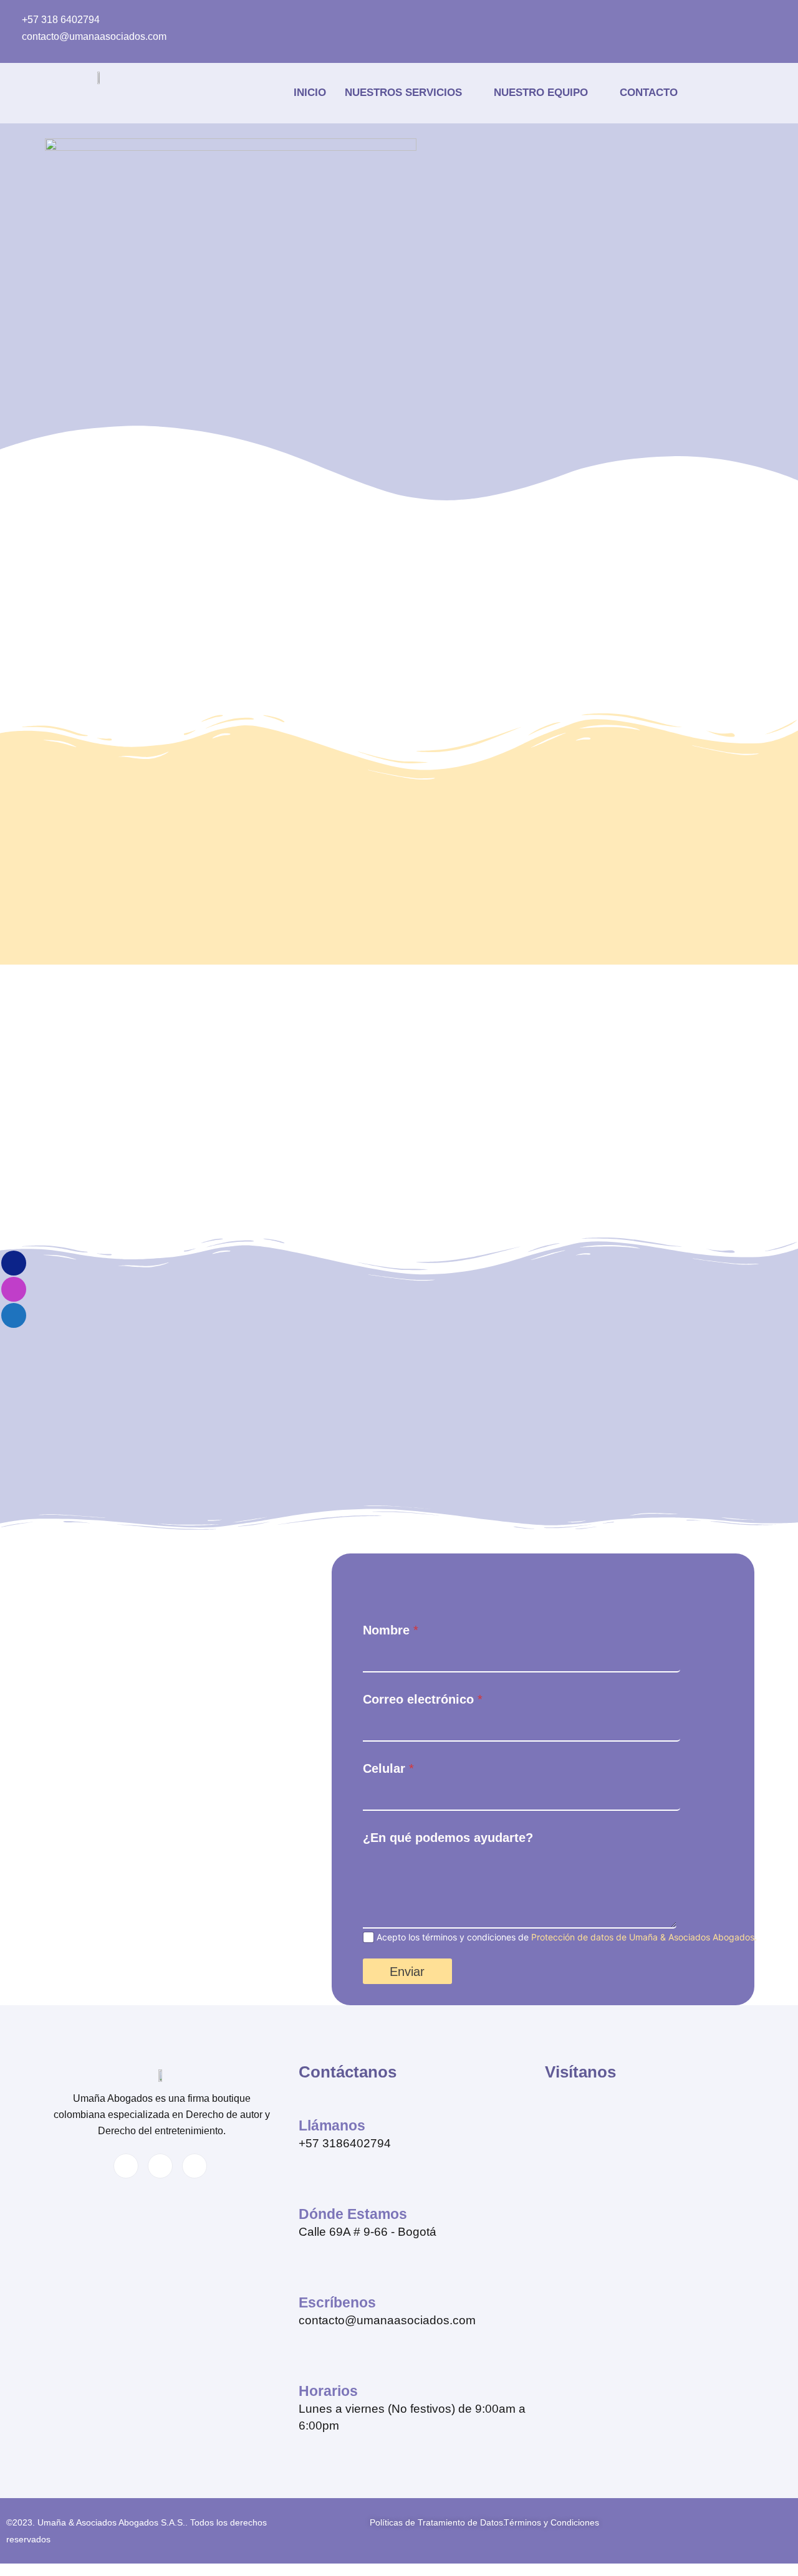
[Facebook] (374, 19)
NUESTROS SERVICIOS (403, 93)
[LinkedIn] (160, 2166)
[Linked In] (440, 19)
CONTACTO (649, 93)
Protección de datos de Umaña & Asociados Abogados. (644, 1937)
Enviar (407, 1972)
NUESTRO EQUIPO (541, 93)
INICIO (310, 93)
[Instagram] (407, 19)
